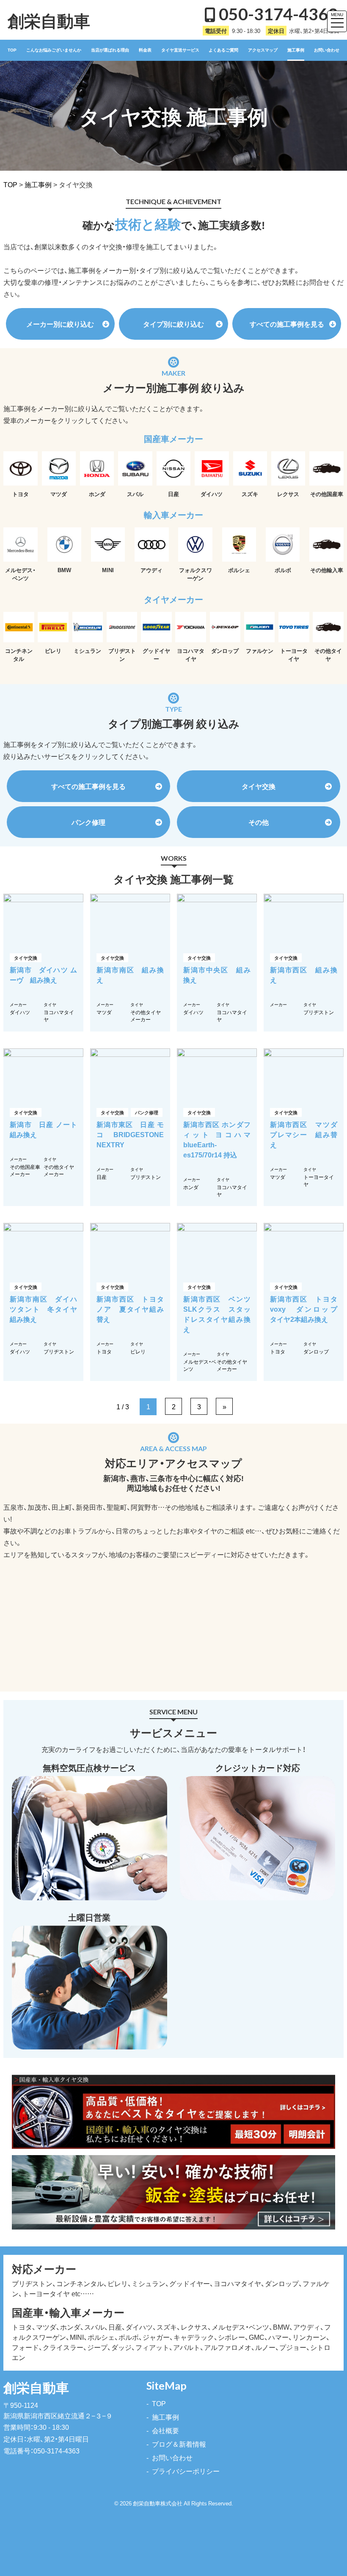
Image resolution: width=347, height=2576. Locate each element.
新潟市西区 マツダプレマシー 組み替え (304, 1134)
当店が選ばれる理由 (110, 50)
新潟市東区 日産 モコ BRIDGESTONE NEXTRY (134, 1134)
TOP (12, 50)
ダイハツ (20, 1012)
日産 (102, 1177)
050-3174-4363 (278, 14)
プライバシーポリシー (186, 2471)
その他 (259, 822)
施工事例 (296, 50)
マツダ (104, 1012)
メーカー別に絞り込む (60, 324)
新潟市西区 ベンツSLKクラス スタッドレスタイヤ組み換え (217, 1314)
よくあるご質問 (223, 50)
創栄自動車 (49, 20)
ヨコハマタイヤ (59, 1016)
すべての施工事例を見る (287, 324)
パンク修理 (88, 822)
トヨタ (104, 1351)
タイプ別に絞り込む (173, 324)
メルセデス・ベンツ (200, 1365)
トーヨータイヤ (319, 1180)
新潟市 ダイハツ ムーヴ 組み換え (43, 974)
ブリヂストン (319, 1012)
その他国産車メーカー (25, 1170)
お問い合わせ (327, 50)
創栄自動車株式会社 (158, 2503)
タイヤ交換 (259, 786)
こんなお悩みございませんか (54, 50)
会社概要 (165, 2430)
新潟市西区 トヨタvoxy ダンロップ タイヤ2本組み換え (307, 1309)
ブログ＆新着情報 (179, 2444)
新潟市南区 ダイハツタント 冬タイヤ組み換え (43, 1309)
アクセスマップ (263, 50)
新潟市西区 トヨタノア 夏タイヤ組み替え (130, 1309)
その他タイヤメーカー (146, 1016)
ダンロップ (316, 1351)
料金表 (145, 50)
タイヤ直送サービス (180, 50)
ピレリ (138, 1351)
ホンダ (191, 1187)
